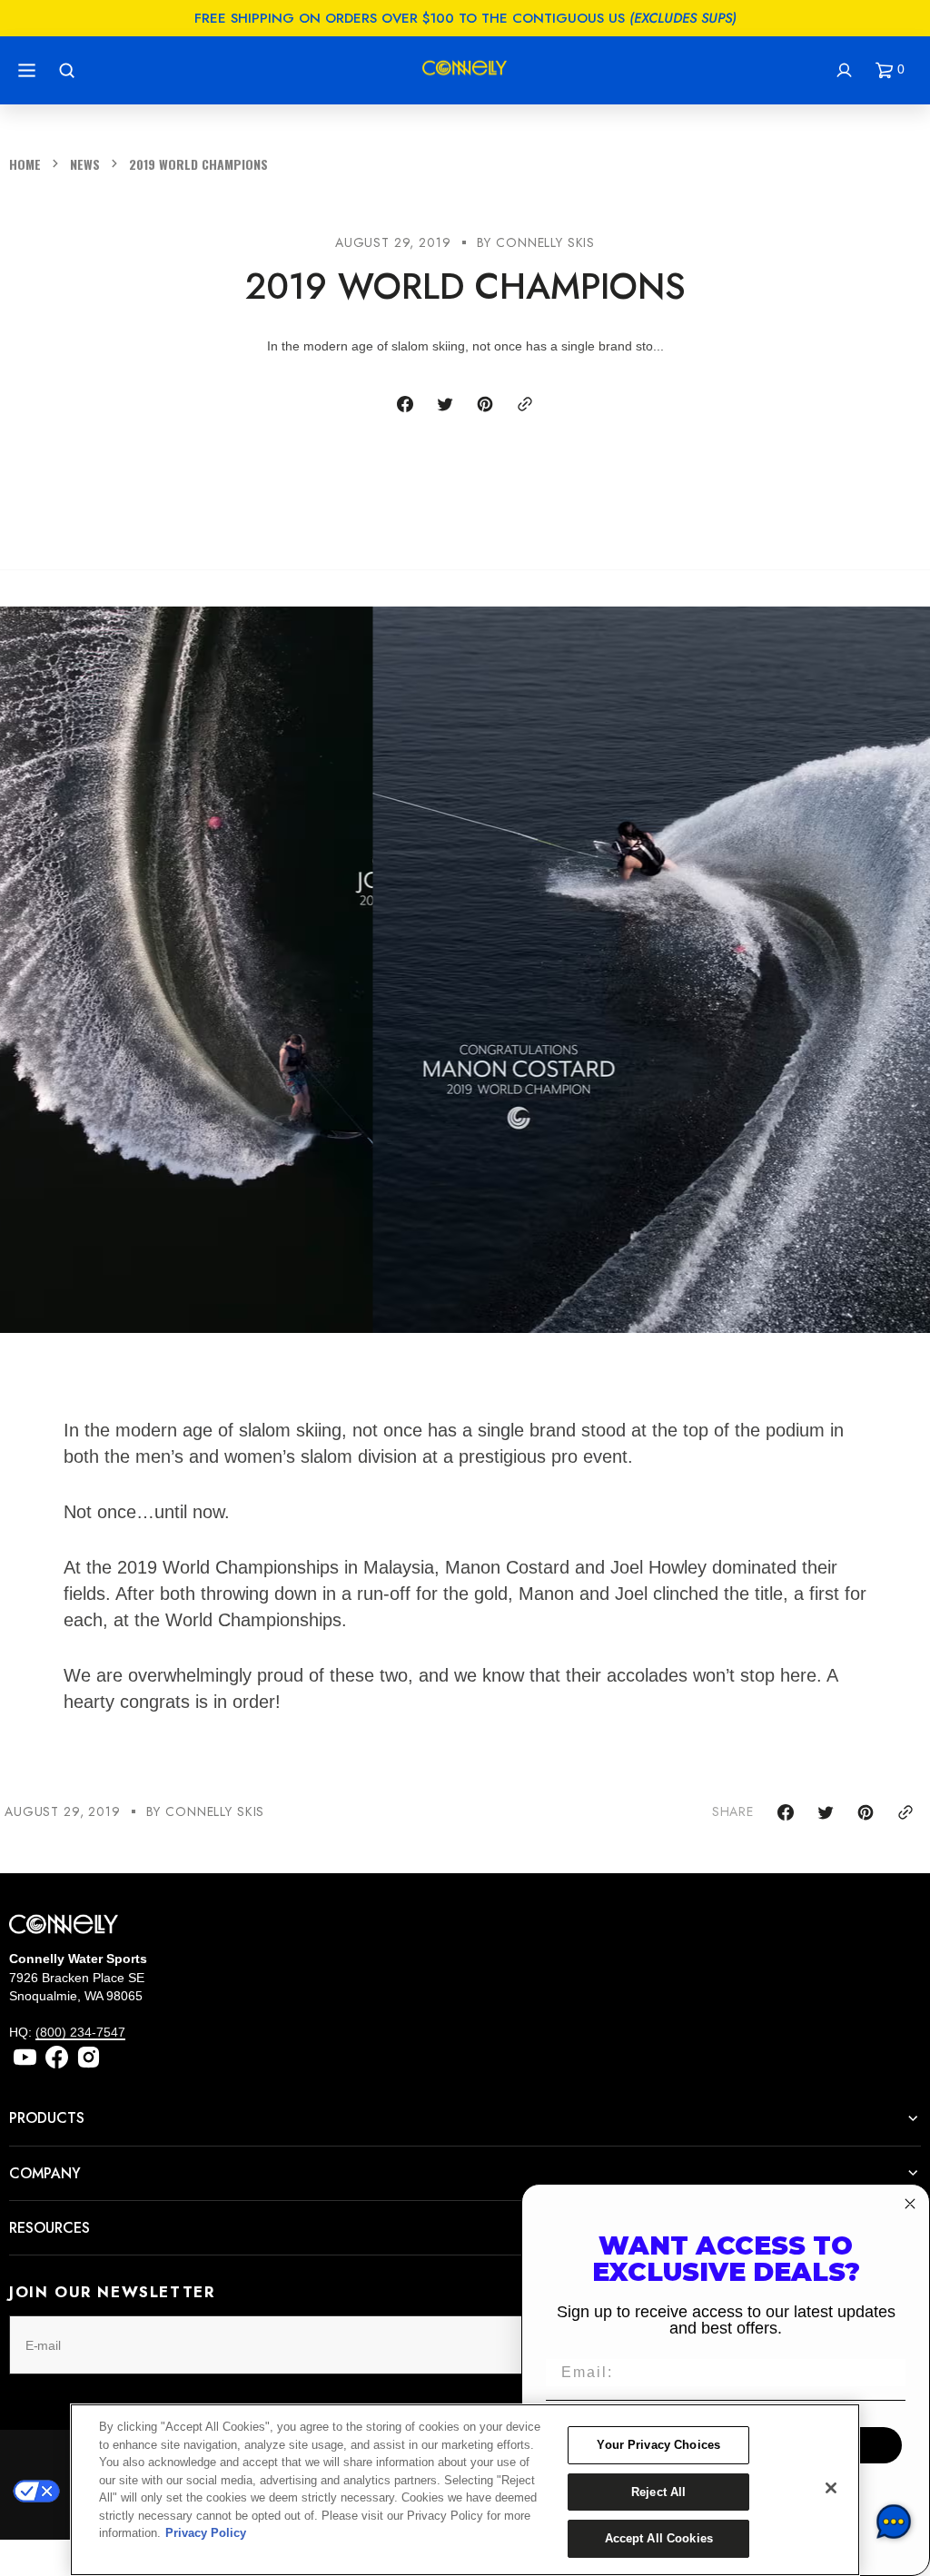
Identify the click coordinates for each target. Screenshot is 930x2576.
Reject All (658, 2492)
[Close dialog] (910, 2204)
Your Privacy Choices (658, 2445)
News (85, 164)
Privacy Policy (206, 2533)
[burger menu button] (29, 70)
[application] (894, 2522)
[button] (894, 70)
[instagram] (89, 2057)
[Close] (831, 2488)
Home (25, 164)
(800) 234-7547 (80, 2032)
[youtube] (25, 2057)
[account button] (846, 70)
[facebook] (57, 2057)
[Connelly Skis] (465, 71)
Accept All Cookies (659, 2538)
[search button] (69, 70)
